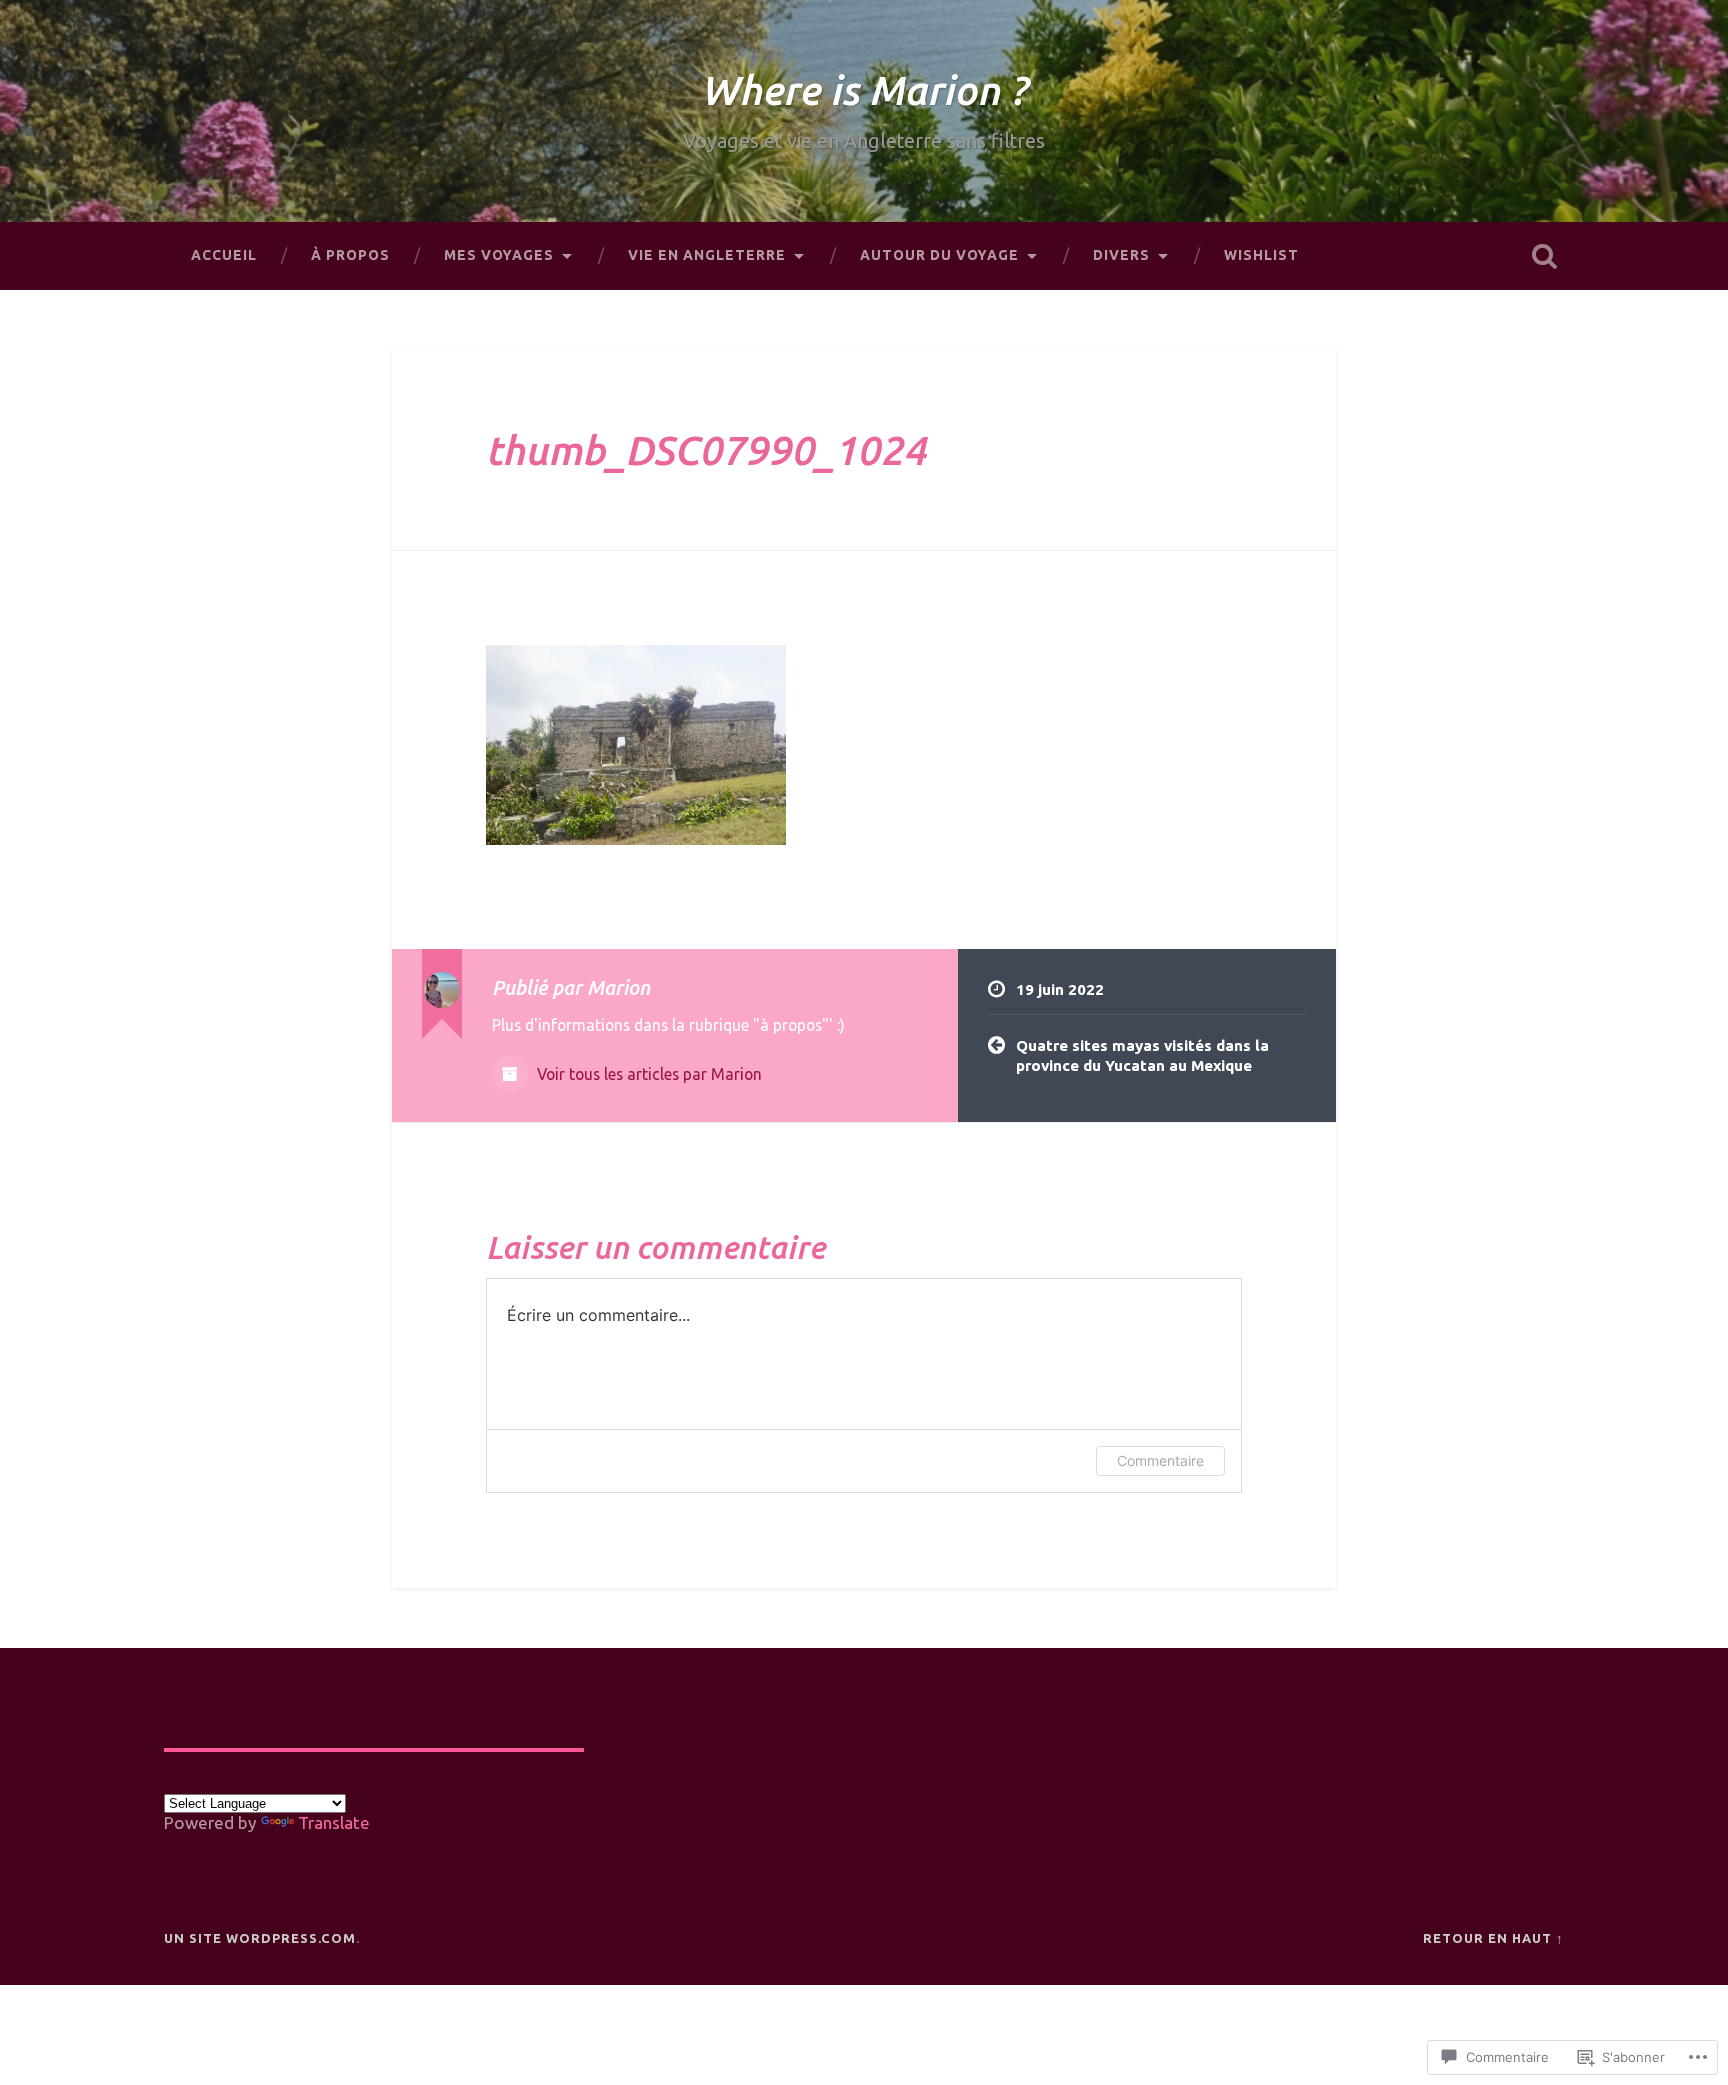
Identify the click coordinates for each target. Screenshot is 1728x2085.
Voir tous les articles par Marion (647, 1074)
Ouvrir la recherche (1544, 256)
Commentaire (1160, 1460)
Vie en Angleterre (707, 255)
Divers (1121, 255)
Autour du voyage (939, 255)
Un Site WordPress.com (260, 1938)
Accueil (224, 255)
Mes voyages (499, 255)
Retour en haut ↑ (1493, 1938)
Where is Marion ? (864, 90)
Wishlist (1261, 255)
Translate (334, 1822)
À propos (350, 255)
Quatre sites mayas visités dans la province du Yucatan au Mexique (1142, 1056)
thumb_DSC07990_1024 (706, 450)
